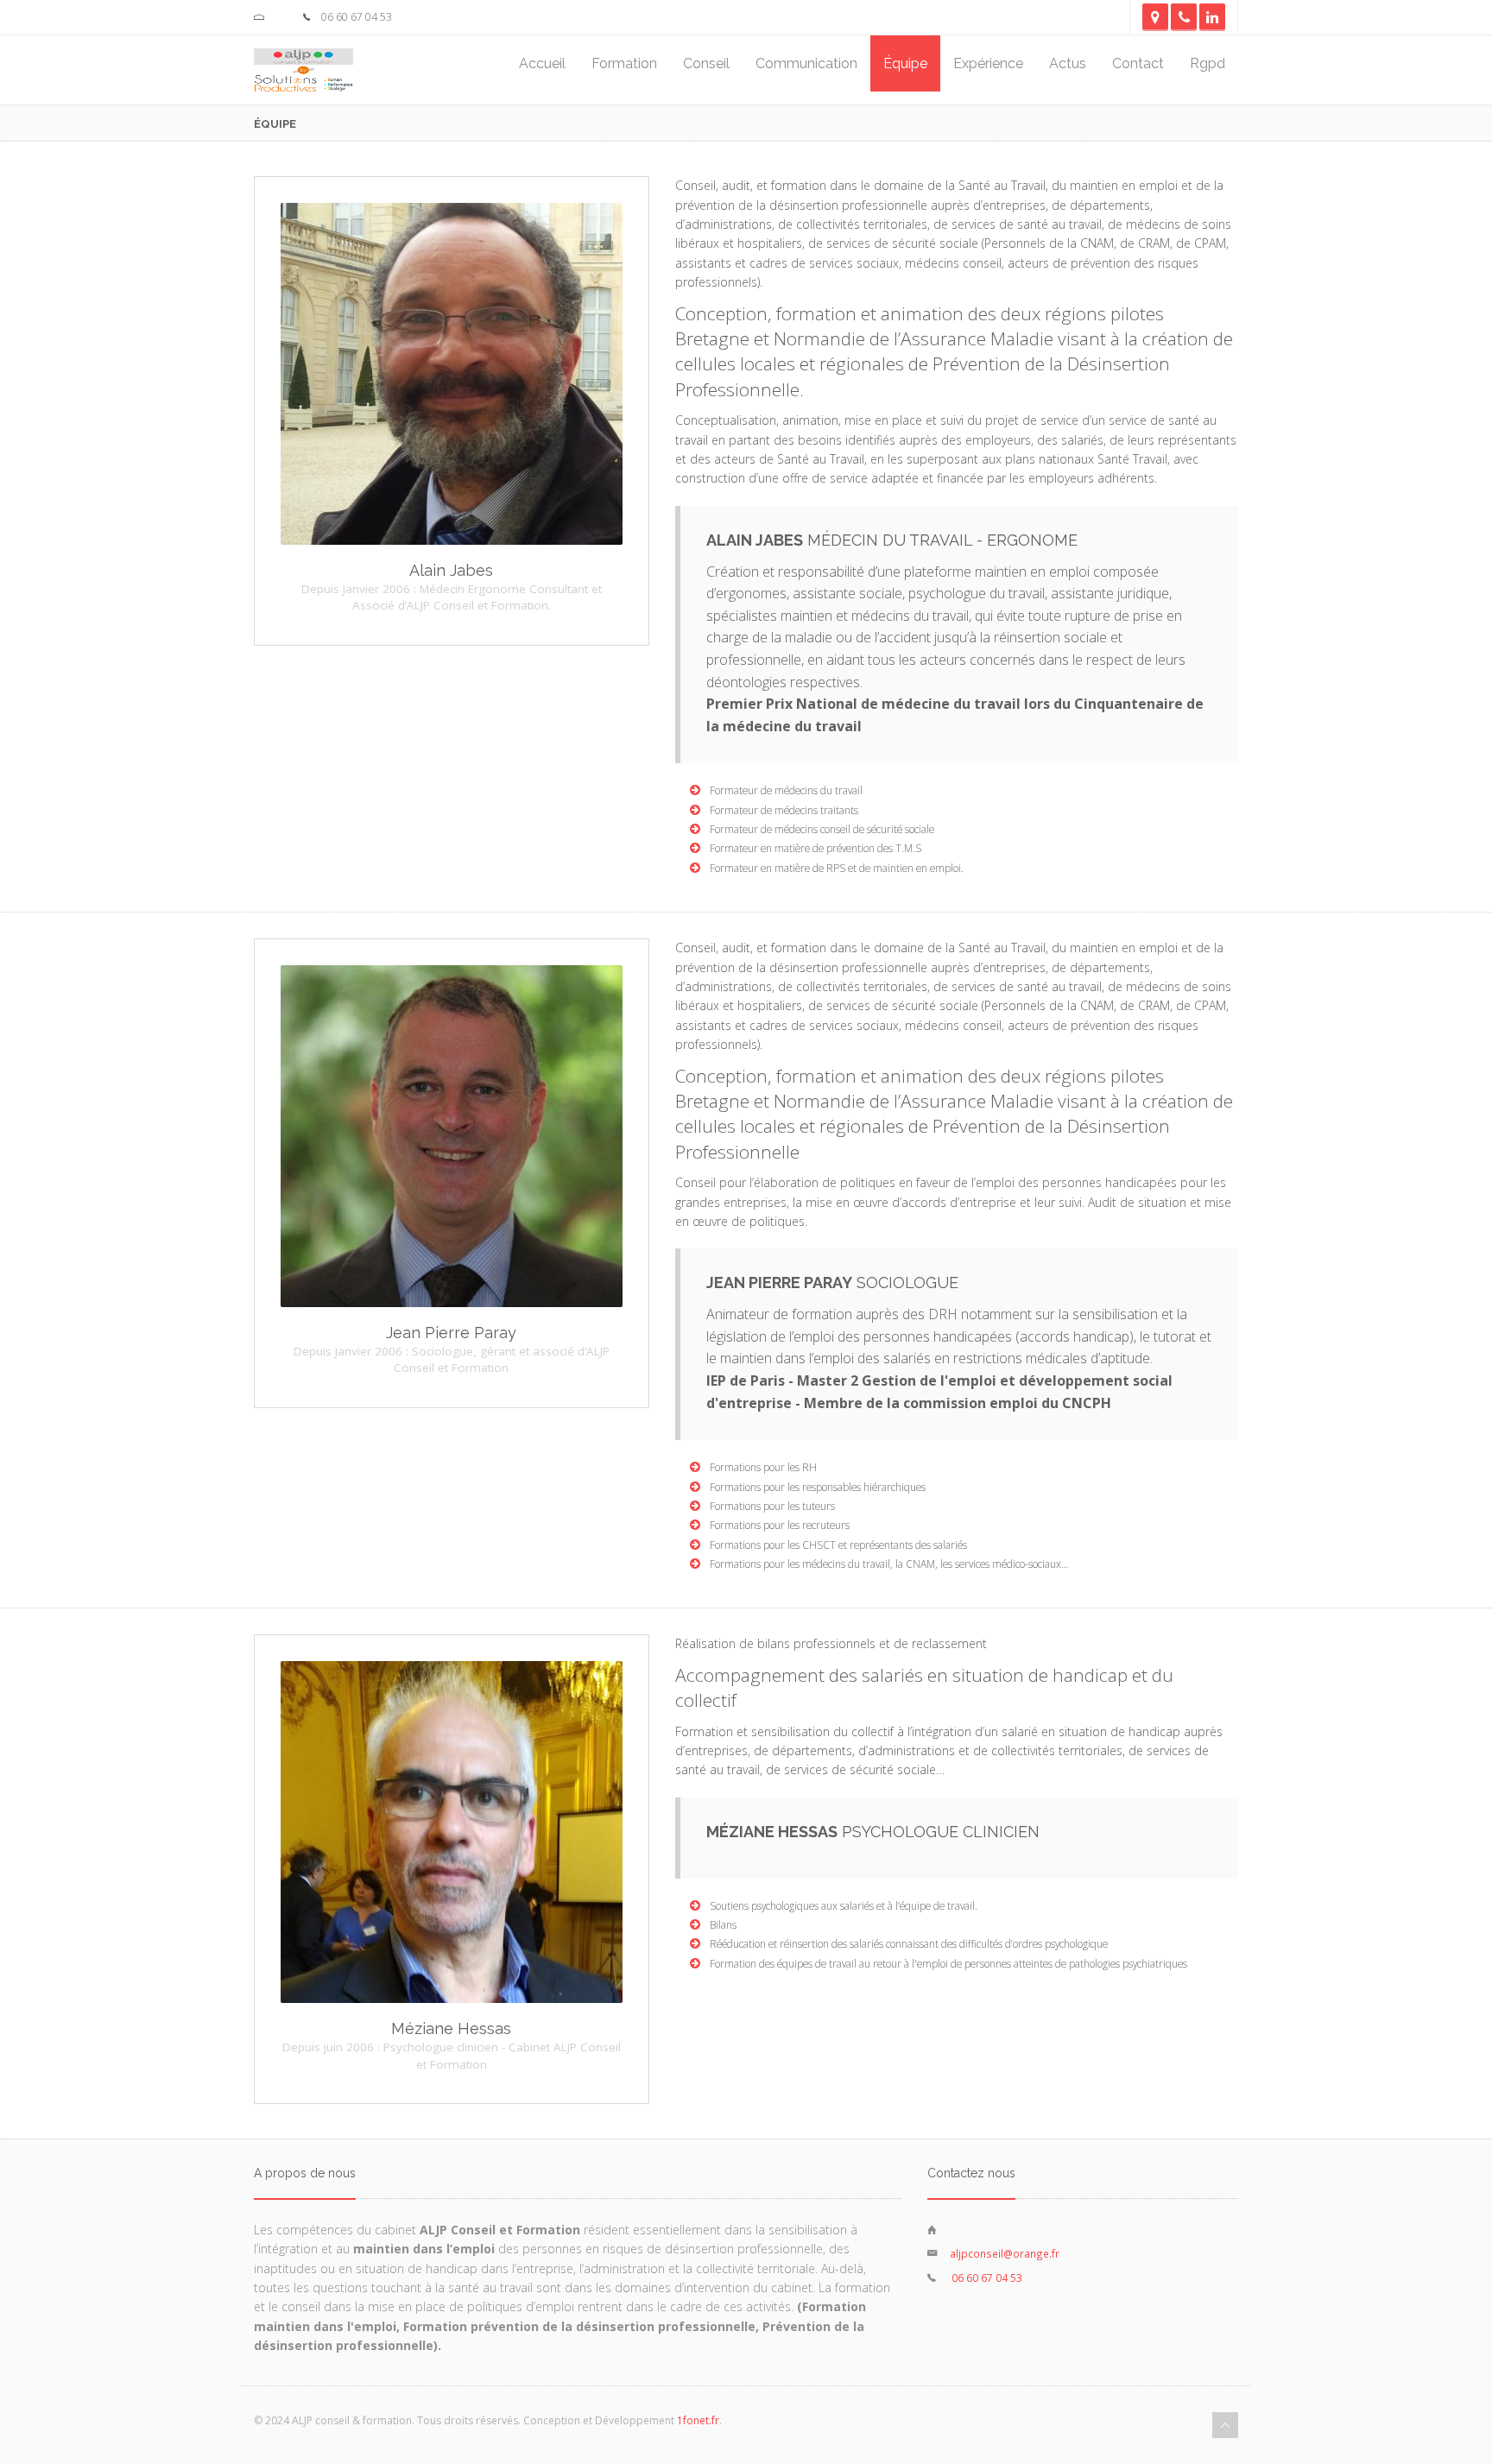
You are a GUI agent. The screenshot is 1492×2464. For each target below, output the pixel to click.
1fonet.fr (698, 2420)
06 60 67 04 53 (986, 2278)
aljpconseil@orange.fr (1005, 2253)
